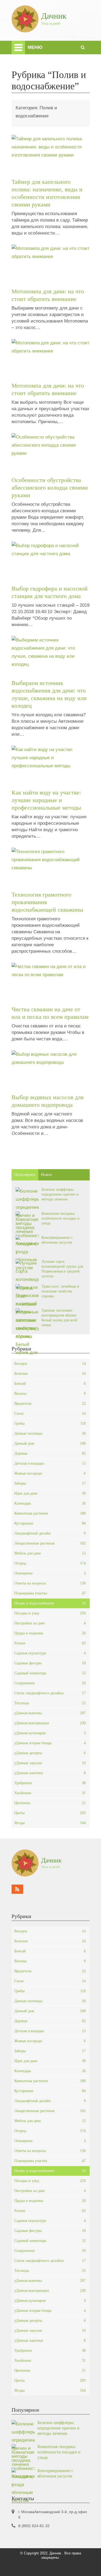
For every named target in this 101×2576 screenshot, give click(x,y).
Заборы (50, 1483)
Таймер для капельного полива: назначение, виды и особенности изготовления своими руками (47, 193)
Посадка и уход (50, 1613)
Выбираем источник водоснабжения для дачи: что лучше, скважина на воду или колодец (49, 694)
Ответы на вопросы (50, 1583)
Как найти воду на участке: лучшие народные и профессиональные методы (46, 800)
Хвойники (50, 1793)
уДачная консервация (50, 1723)
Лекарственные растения (50, 1543)
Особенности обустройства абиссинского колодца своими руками (50, 488)
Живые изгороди (50, 1473)
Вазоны (50, 1394)
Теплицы (50, 1703)
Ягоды (50, 1823)
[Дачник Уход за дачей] (39, 31)
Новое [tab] (46, 1175)
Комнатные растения (50, 1513)
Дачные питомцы (50, 1433)
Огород (50, 1563)
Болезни (50, 1374)
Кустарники (50, 1523)
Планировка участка (50, 1593)
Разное (50, 1643)
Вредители (50, 1404)
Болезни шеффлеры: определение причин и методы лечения (60, 1194)
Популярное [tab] (25, 1175)
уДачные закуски (50, 1763)
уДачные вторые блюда (50, 1743)
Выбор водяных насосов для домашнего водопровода (48, 1101)
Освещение (50, 1573)
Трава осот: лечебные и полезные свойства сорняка (60, 1291)
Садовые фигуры (50, 1663)
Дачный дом (50, 1443)
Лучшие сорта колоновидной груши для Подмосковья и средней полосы (62, 1269)
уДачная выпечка (50, 1713)
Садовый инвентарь (50, 1673)
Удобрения (50, 1783)
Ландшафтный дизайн (50, 1533)
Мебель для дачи (50, 1553)
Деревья (50, 1453)
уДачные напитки (50, 1773)
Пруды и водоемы (50, 1633)
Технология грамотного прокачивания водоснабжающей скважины (47, 902)
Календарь (50, 1503)
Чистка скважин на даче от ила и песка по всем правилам (50, 1013)
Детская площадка (50, 1463)
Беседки (50, 1364)
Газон (50, 1413)
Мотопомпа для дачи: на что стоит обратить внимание (48, 295)
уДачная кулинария (50, 1733)
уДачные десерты (50, 1753)
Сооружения (50, 1683)
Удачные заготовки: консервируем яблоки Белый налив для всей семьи (59, 1318)
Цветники (50, 1803)
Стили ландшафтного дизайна (50, 1693)
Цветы (50, 1813)
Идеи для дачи (50, 1493)
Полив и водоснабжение (50, 1603)
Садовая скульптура (50, 1653)
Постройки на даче (50, 1623)
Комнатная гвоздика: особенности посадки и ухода (60, 1218)
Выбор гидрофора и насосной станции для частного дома (50, 592)
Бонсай (50, 1384)
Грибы (50, 1423)
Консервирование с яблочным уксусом (57, 1240)
